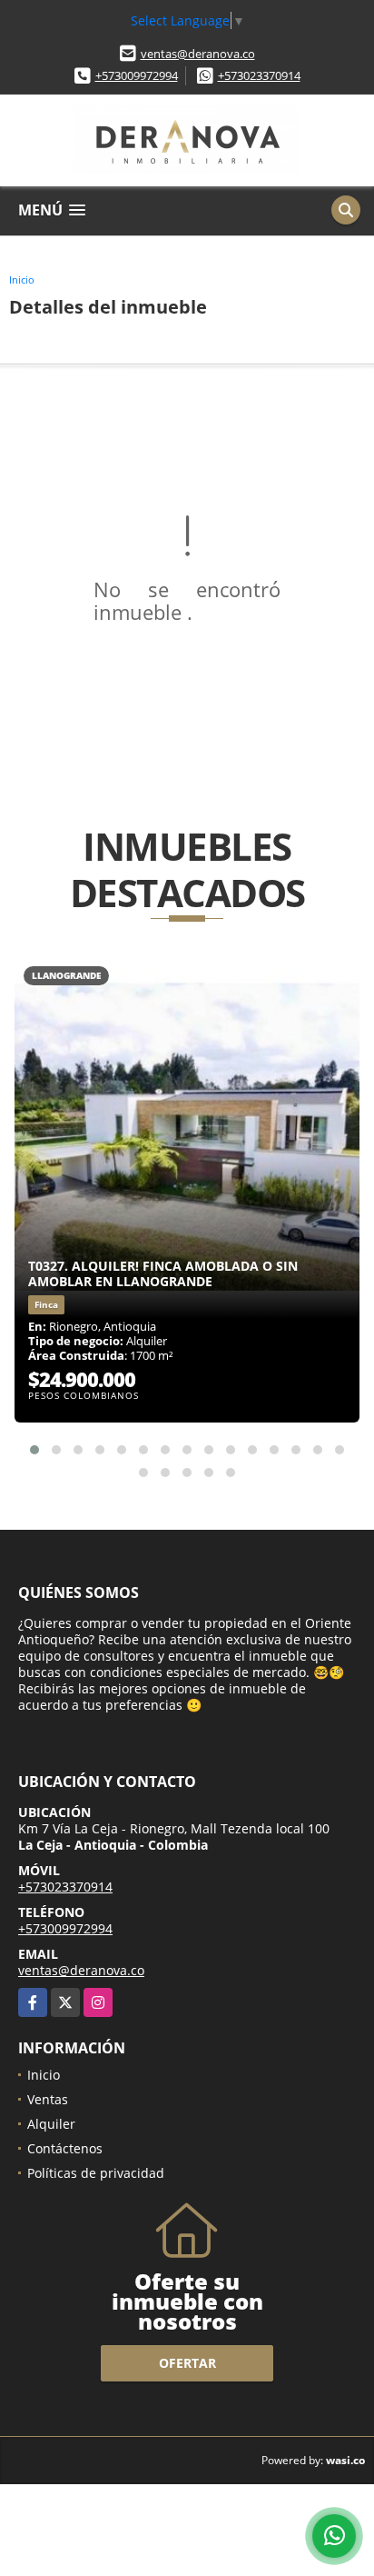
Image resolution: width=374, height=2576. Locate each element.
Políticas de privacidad (96, 2173)
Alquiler (51, 2124)
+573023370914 (259, 75)
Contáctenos (65, 2148)
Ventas (48, 2099)
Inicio (22, 280)
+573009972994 (137, 75)
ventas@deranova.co (198, 54)
